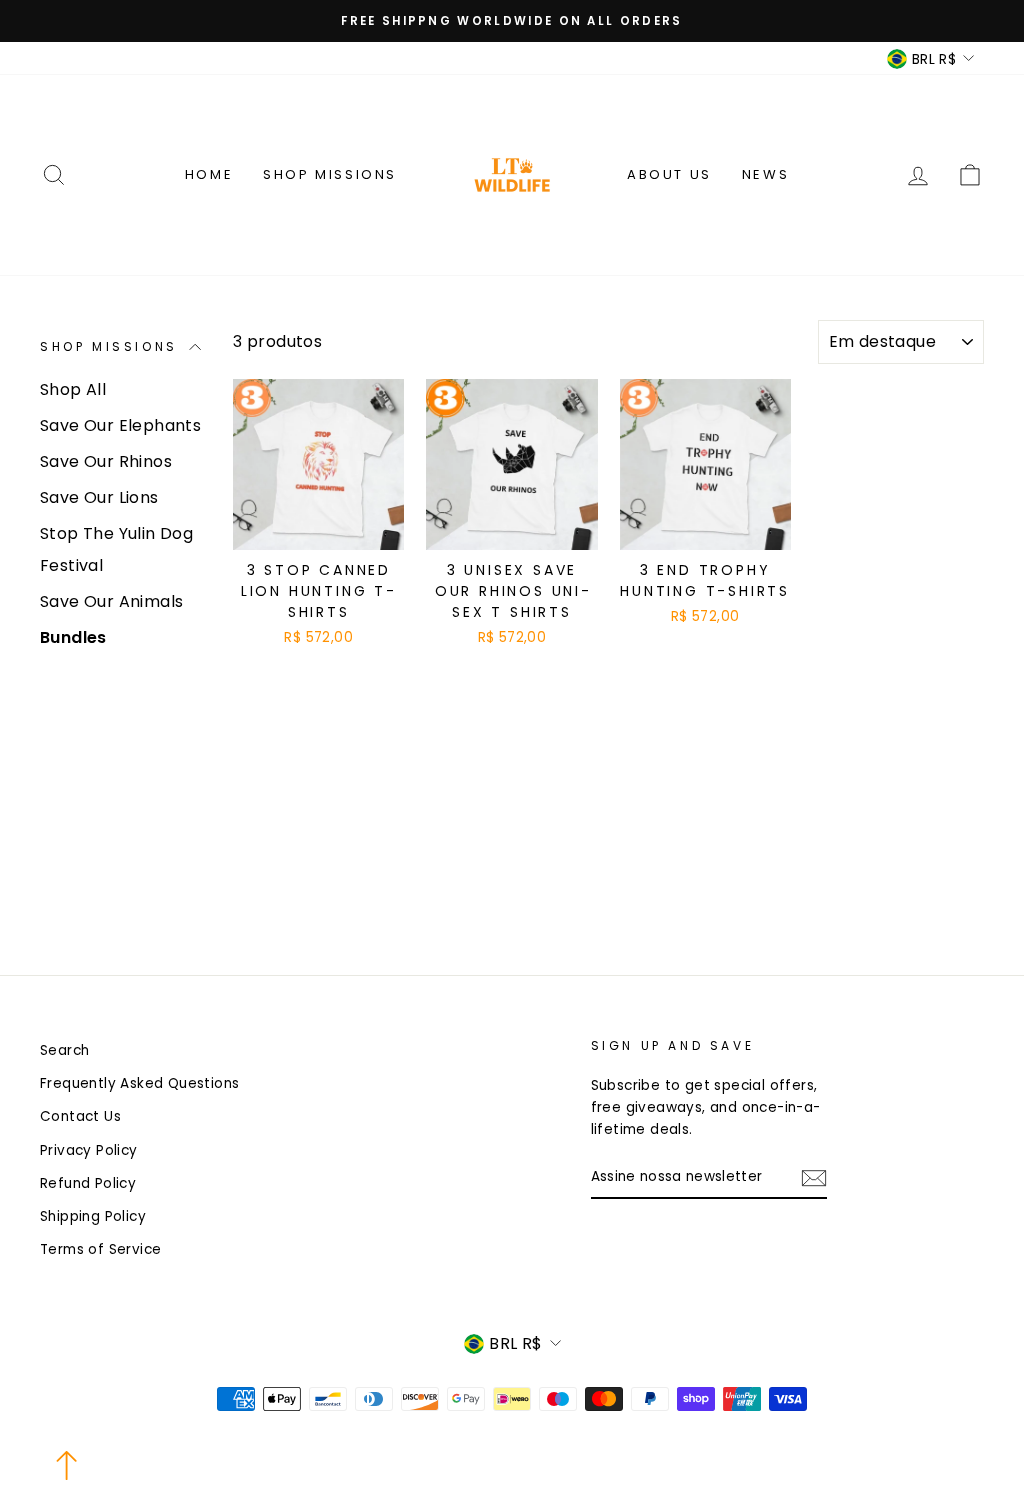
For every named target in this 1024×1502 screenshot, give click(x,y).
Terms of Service (100, 1249)
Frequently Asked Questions (139, 1083)
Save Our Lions (99, 497)
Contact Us (80, 1116)
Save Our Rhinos (106, 461)
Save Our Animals (111, 601)
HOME (209, 174)
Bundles (73, 637)
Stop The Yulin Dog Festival (116, 549)
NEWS (765, 174)
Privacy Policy (89, 1150)
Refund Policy (88, 1183)
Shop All (73, 389)
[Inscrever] (814, 1178)
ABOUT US (669, 174)
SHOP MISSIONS (330, 174)
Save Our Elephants (120, 425)
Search (64, 1050)
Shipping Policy (93, 1216)
